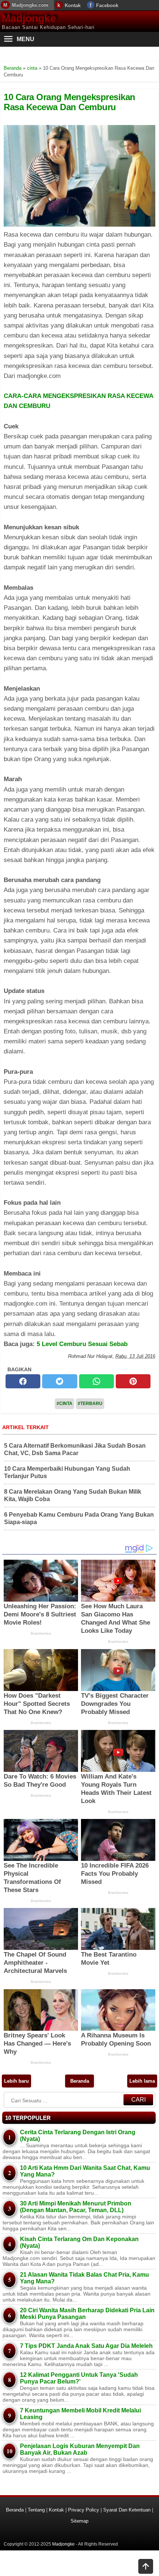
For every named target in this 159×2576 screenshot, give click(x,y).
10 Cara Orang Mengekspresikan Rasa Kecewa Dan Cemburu (70, 102)
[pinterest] (133, 1381)
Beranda (80, 2081)
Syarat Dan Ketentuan (127, 2510)
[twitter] (60, 1381)
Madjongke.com (30, 5)
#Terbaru (90, 1404)
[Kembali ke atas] (146, 2567)
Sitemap (79, 2521)
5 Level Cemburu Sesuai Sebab (82, 1344)
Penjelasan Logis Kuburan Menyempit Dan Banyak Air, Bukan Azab (80, 2449)
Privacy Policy (84, 2510)
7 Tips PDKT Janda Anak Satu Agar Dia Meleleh (86, 2346)
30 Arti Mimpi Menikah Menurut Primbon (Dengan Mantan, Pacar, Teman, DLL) (76, 2207)
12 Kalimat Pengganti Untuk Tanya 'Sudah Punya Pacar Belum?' (79, 2378)
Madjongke (29, 18)
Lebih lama (142, 2081)
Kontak (73, 5)
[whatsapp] (97, 1381)
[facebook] (23, 1381)
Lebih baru (16, 2081)
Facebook (107, 5)
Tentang (36, 2510)
